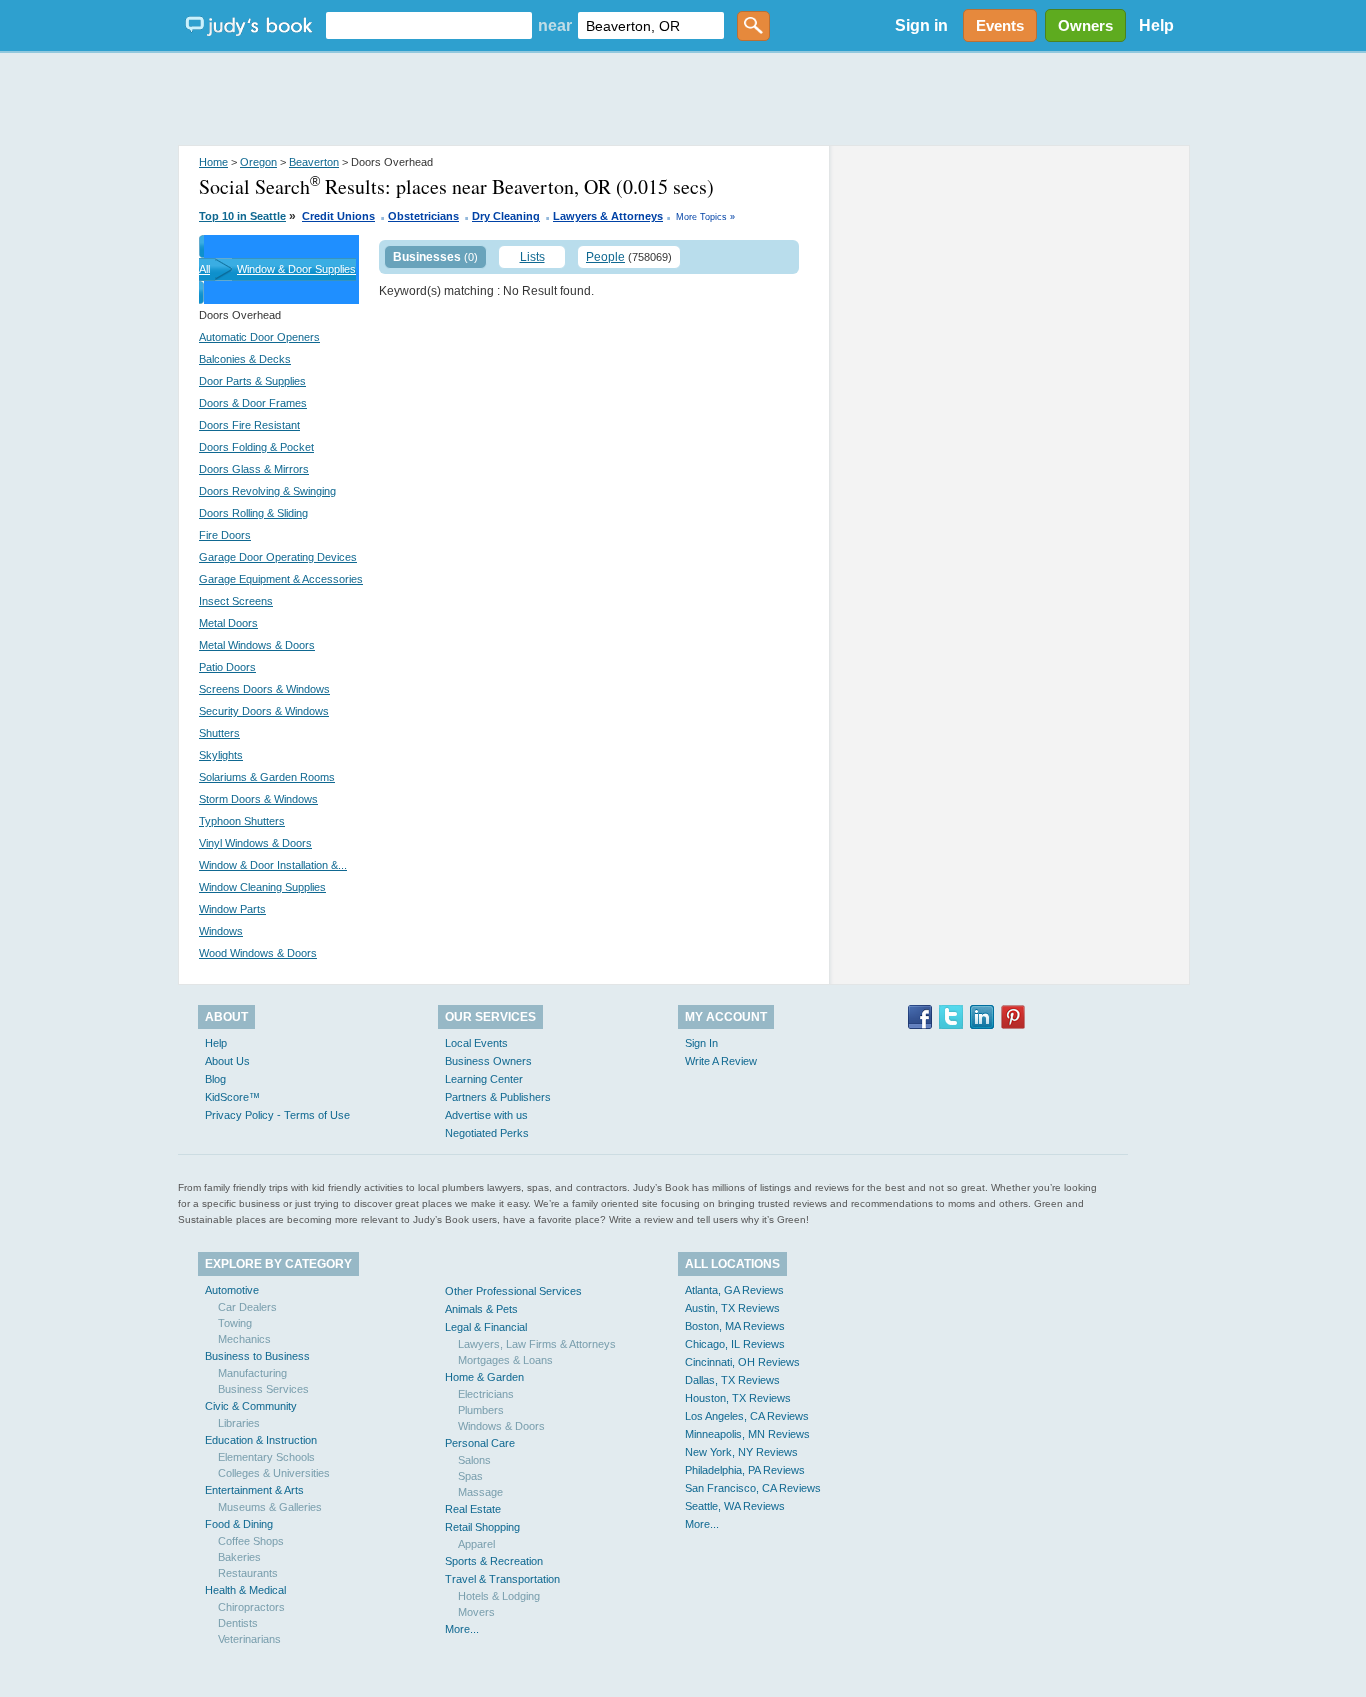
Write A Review (721, 1061)
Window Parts (232, 909)
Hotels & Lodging (499, 1596)
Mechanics (244, 1339)
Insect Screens (236, 601)
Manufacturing (252, 1373)
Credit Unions (338, 216)
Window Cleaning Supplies (262, 887)
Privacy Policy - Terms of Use (277, 1115)
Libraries (239, 1423)
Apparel (476, 1544)
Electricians (486, 1394)
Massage (480, 1492)
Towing (235, 1323)
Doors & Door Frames (253, 403)
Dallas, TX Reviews (732, 1380)
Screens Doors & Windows (264, 689)
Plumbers (481, 1410)
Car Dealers (247, 1307)
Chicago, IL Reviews (735, 1344)
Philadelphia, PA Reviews (745, 1470)
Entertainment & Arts (254, 1490)
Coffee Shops (251, 1541)
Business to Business (257, 1356)
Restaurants (248, 1573)
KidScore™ (232, 1097)
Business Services (263, 1389)
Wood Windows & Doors (258, 953)
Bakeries (239, 1557)
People (605, 257)
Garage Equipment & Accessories (281, 579)
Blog (215, 1079)
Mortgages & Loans (505, 1360)
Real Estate (473, 1509)
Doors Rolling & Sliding (253, 513)
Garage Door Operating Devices (278, 557)
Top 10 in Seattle (242, 216)
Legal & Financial (486, 1327)
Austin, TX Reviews (732, 1308)
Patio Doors (227, 667)
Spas (470, 1476)
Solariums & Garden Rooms (267, 777)
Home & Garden (484, 1377)
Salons (474, 1460)
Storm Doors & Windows (258, 799)
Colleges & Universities (274, 1473)
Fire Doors (225, 535)
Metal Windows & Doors (257, 645)
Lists (532, 257)
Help (1156, 25)
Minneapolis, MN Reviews (747, 1434)
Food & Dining (239, 1524)
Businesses (427, 257)
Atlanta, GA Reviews (734, 1290)
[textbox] (429, 25)
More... (462, 1629)
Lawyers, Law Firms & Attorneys (537, 1344)
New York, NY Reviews (741, 1452)
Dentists (238, 1623)
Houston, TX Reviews (738, 1398)
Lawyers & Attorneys (608, 216)
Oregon (258, 162)
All (204, 269)
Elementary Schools (266, 1457)
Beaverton (314, 162)
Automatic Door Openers (259, 337)
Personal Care (480, 1443)
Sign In (701, 1043)
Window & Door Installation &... (273, 865)
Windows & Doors (501, 1426)
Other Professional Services (513, 1291)
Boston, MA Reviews (735, 1326)
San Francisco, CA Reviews (753, 1488)
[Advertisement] (683, 100)
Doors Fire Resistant (249, 425)
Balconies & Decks (245, 359)
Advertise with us (486, 1115)
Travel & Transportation (502, 1579)
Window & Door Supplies (296, 269)
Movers (476, 1612)
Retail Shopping (482, 1527)
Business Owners (488, 1061)
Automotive (232, 1290)
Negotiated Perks (487, 1133)
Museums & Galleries (270, 1507)
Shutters (219, 733)
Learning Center (484, 1079)
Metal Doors (228, 623)
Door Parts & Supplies (252, 381)
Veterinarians (249, 1639)
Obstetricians (423, 216)
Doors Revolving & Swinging (267, 491)
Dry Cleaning (506, 216)
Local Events (476, 1043)
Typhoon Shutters (242, 821)
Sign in (921, 25)
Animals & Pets (481, 1309)
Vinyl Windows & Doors (255, 843)
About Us (227, 1061)
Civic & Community (251, 1406)
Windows (221, 931)
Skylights (221, 755)
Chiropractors (251, 1607)
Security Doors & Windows (264, 711)
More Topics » (705, 217)
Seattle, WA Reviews (735, 1506)
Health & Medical (245, 1590)
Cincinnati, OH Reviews (742, 1362)
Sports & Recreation (494, 1561)
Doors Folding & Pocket (256, 447)
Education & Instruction (261, 1440)
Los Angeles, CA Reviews (747, 1416)
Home (213, 162)
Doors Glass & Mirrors (254, 469)
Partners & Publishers (498, 1097)
